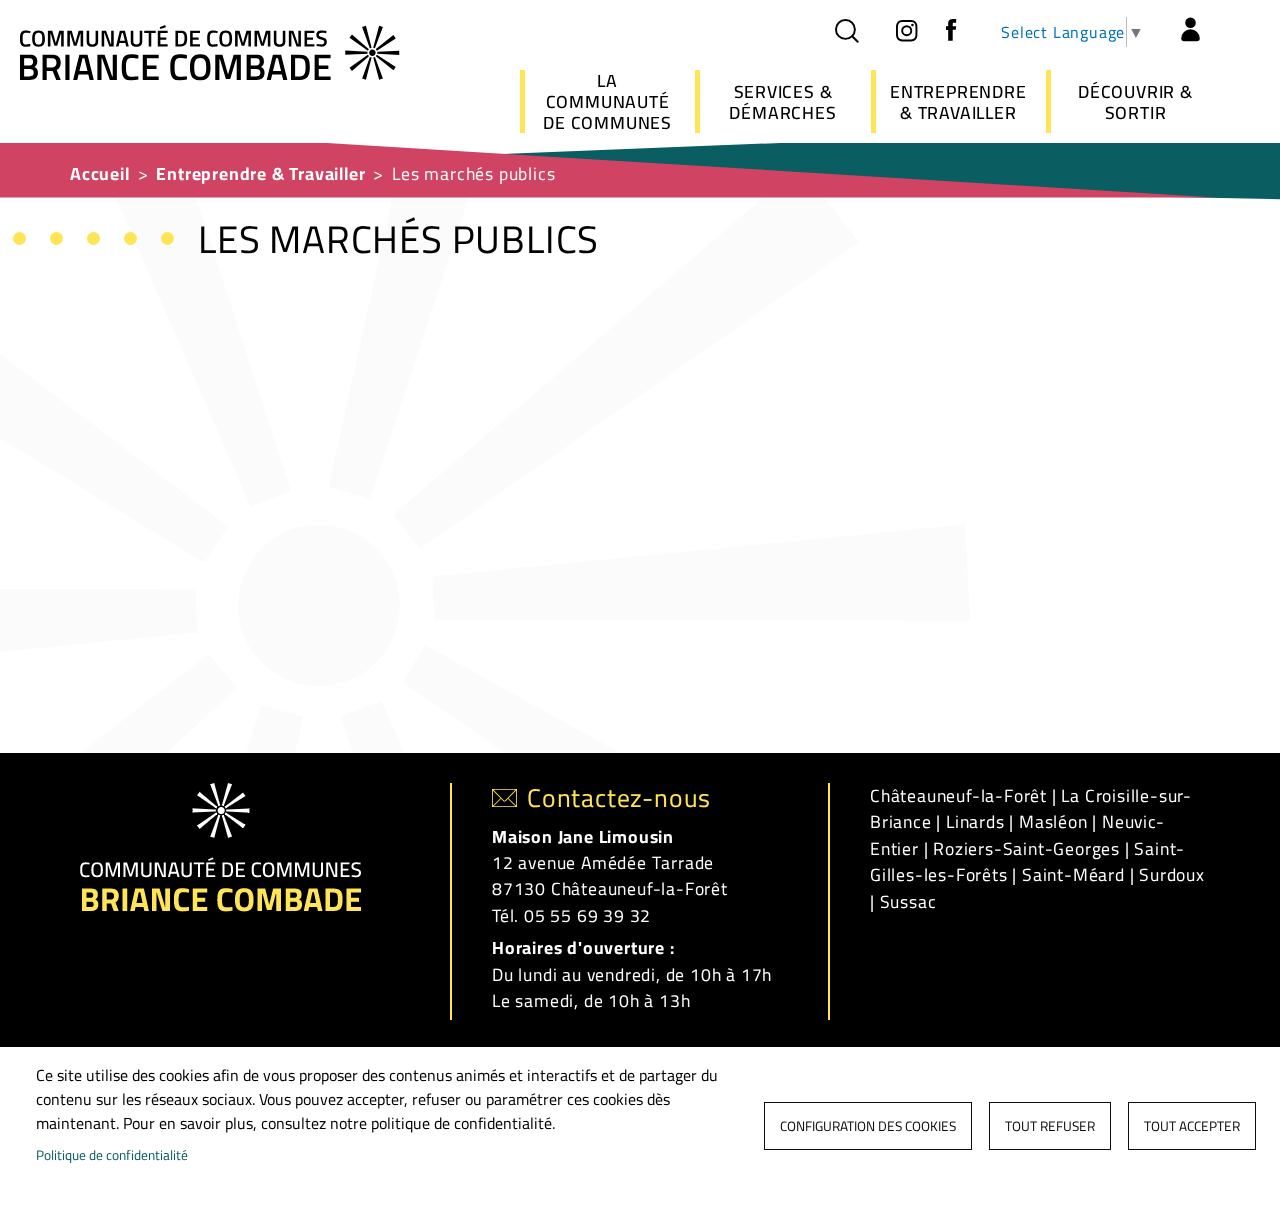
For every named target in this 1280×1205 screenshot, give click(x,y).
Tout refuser (1050, 1126)
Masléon (1053, 821)
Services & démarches (782, 102)
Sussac (908, 901)
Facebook (951, 30)
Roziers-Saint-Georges (1026, 848)
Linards (975, 821)
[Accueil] (210, 50)
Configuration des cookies (868, 1126)
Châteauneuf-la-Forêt (958, 795)
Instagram (906, 30)
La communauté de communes (607, 101)
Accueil (100, 173)
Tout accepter (1192, 1126)
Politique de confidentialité (112, 1155)
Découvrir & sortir (1135, 102)
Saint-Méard (1073, 874)
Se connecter (1190, 30)
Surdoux (1172, 874)
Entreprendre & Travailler (958, 102)
